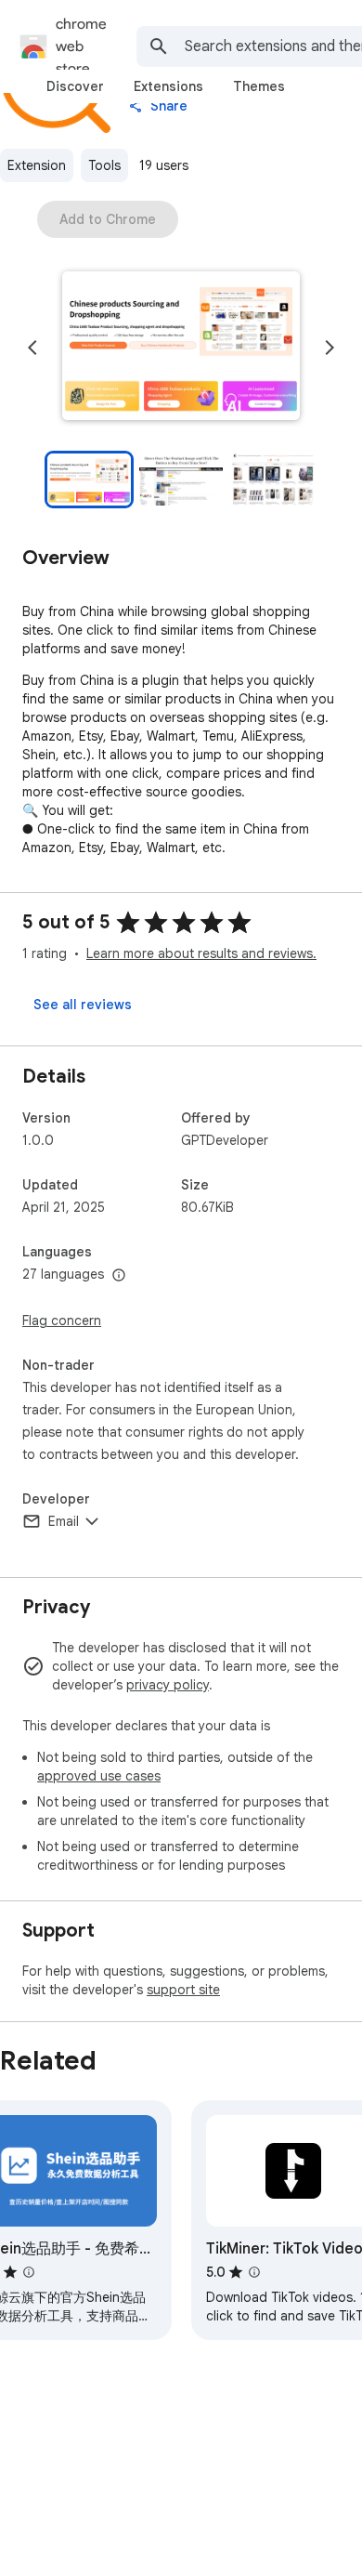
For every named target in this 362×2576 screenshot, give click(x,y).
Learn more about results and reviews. (201, 953)
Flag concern (62, 1321)
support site (183, 1990)
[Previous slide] (32, 348)
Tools (104, 165)
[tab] (75, 86)
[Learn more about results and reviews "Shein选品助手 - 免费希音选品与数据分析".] (29, 2272)
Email (64, 1521)
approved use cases (99, 1776)
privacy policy (168, 1685)
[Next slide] (330, 348)
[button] (181, 348)
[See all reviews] (83, 1005)
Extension (37, 165)
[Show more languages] (119, 1276)
